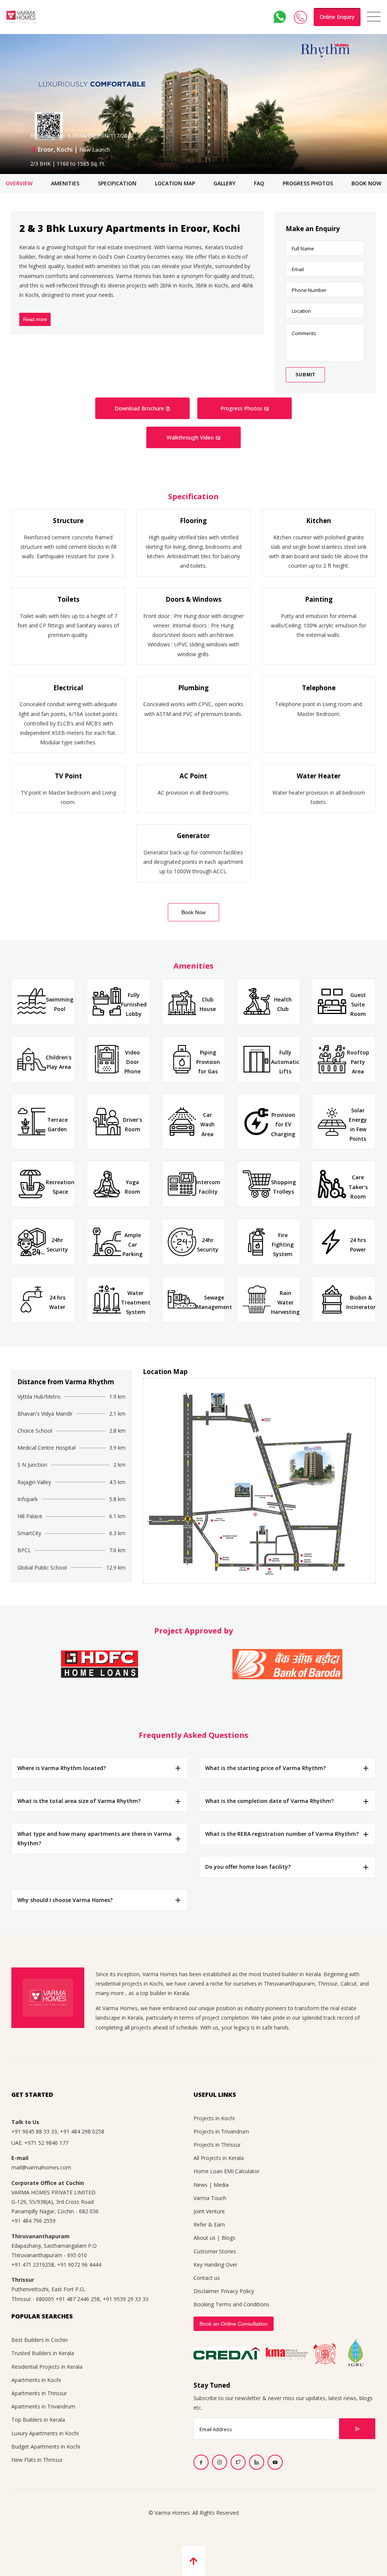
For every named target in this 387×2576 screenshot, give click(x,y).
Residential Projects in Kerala (47, 2367)
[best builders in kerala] (21, 17)
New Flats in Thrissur (37, 2460)
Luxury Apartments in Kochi (45, 2433)
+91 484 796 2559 (33, 2221)
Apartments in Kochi (36, 2380)
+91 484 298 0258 (82, 2131)
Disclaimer (206, 2291)
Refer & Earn (209, 2224)
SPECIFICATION (117, 183)
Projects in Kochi (214, 2118)
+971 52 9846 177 (46, 2143)
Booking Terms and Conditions (231, 2304)
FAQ (259, 183)
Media (221, 2185)
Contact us (207, 2278)
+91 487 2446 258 (78, 2299)
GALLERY (224, 183)
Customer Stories (215, 2251)
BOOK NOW (366, 183)
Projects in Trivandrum (221, 2131)
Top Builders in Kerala (38, 2420)
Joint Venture (209, 2211)
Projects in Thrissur (217, 2145)
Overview (19, 183)
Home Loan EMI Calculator (227, 2171)
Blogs (228, 2238)
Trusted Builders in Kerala (43, 2353)
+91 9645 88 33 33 (34, 2131)
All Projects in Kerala (219, 2158)
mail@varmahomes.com (41, 2167)
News (200, 2185)
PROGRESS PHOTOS (308, 183)
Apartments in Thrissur (39, 2393)
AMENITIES (65, 183)
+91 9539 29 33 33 (126, 2299)
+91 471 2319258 (33, 2265)
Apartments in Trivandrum (43, 2406)
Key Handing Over (215, 2265)
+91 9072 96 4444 (79, 2265)
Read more (35, 319)
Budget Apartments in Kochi (46, 2446)
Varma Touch (210, 2198)
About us (204, 2238)
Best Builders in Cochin (39, 2340)
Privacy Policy (237, 2291)
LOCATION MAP (175, 183)
